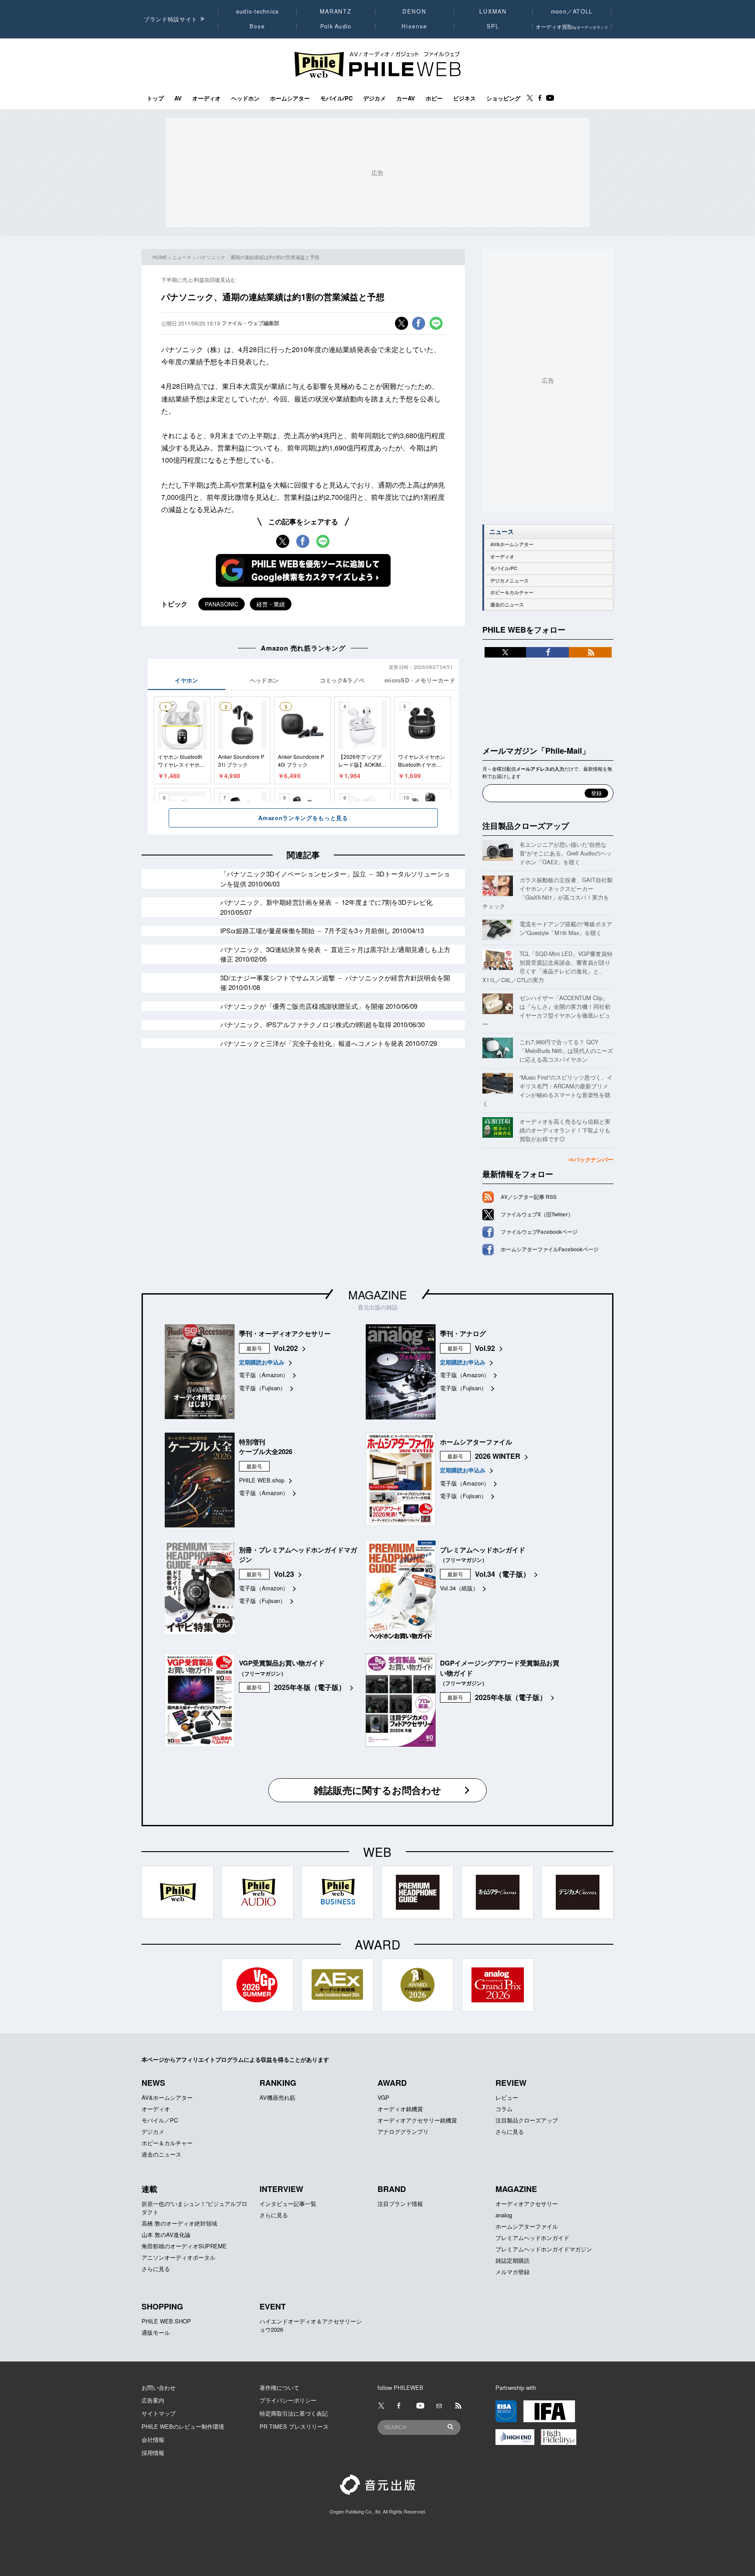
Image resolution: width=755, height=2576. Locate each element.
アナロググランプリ (403, 2131)
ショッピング (503, 98)
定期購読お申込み (262, 1362)
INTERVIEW (281, 2189)
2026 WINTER (498, 1456)
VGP (383, 2097)
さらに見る (510, 2131)
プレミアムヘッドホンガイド (532, 2238)
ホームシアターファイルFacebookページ (550, 1249)
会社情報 (153, 2439)
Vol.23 (284, 1574)
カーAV (406, 98)
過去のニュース (507, 604)
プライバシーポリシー (288, 2400)
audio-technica (258, 11)
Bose (258, 26)
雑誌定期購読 (513, 2260)
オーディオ (206, 98)
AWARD (392, 2083)
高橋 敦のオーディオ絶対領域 (179, 2223)
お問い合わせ (159, 2387)
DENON (414, 11)
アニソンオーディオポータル (178, 2257)
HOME (160, 257)
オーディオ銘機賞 (400, 2109)
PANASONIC (222, 604)
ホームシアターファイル (527, 2226)
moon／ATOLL (572, 11)
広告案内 (153, 2400)
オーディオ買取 (572, 26)
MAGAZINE (377, 1294)
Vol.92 (485, 1348)
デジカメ (374, 98)
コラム (504, 2109)
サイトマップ (159, 2413)
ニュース (182, 257)
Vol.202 (286, 1348)
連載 (149, 2189)
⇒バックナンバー (591, 1159)
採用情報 (153, 2453)
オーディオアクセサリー (527, 2204)
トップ (155, 98)
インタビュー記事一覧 (288, 2204)
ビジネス (464, 98)
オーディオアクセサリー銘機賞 (417, 2120)
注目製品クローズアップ (526, 826)
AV (178, 98)
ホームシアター (290, 98)
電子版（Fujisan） (262, 1388)
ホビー (434, 98)
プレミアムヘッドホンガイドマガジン (544, 2249)
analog (504, 2215)
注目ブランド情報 (400, 2204)
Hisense (414, 26)
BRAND (392, 2189)
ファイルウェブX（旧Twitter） (537, 1214)
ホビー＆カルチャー (512, 592)
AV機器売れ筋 (277, 2097)
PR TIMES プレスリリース (294, 2426)
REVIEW (511, 2083)
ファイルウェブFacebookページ (539, 1232)
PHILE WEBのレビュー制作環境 (183, 2426)
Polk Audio (336, 26)
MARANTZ (336, 11)
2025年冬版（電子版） (310, 1687)
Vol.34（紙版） (459, 1588)
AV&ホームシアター (512, 544)
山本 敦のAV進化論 (166, 2235)
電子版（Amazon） (264, 1375)
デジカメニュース (509, 580)
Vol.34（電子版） (502, 1574)
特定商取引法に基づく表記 (294, 2413)
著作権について (279, 2387)
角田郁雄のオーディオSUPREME (184, 2246)
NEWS (153, 2083)
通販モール (156, 2332)
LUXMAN (493, 11)
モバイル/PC (336, 98)
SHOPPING (162, 2306)
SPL (493, 26)
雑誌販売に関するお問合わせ (377, 1790)
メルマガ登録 (513, 2272)
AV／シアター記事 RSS (529, 1197)
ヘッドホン (245, 98)
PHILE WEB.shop (262, 1480)
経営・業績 (271, 604)
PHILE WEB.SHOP (166, 2321)
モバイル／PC (160, 2120)
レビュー (507, 2097)
